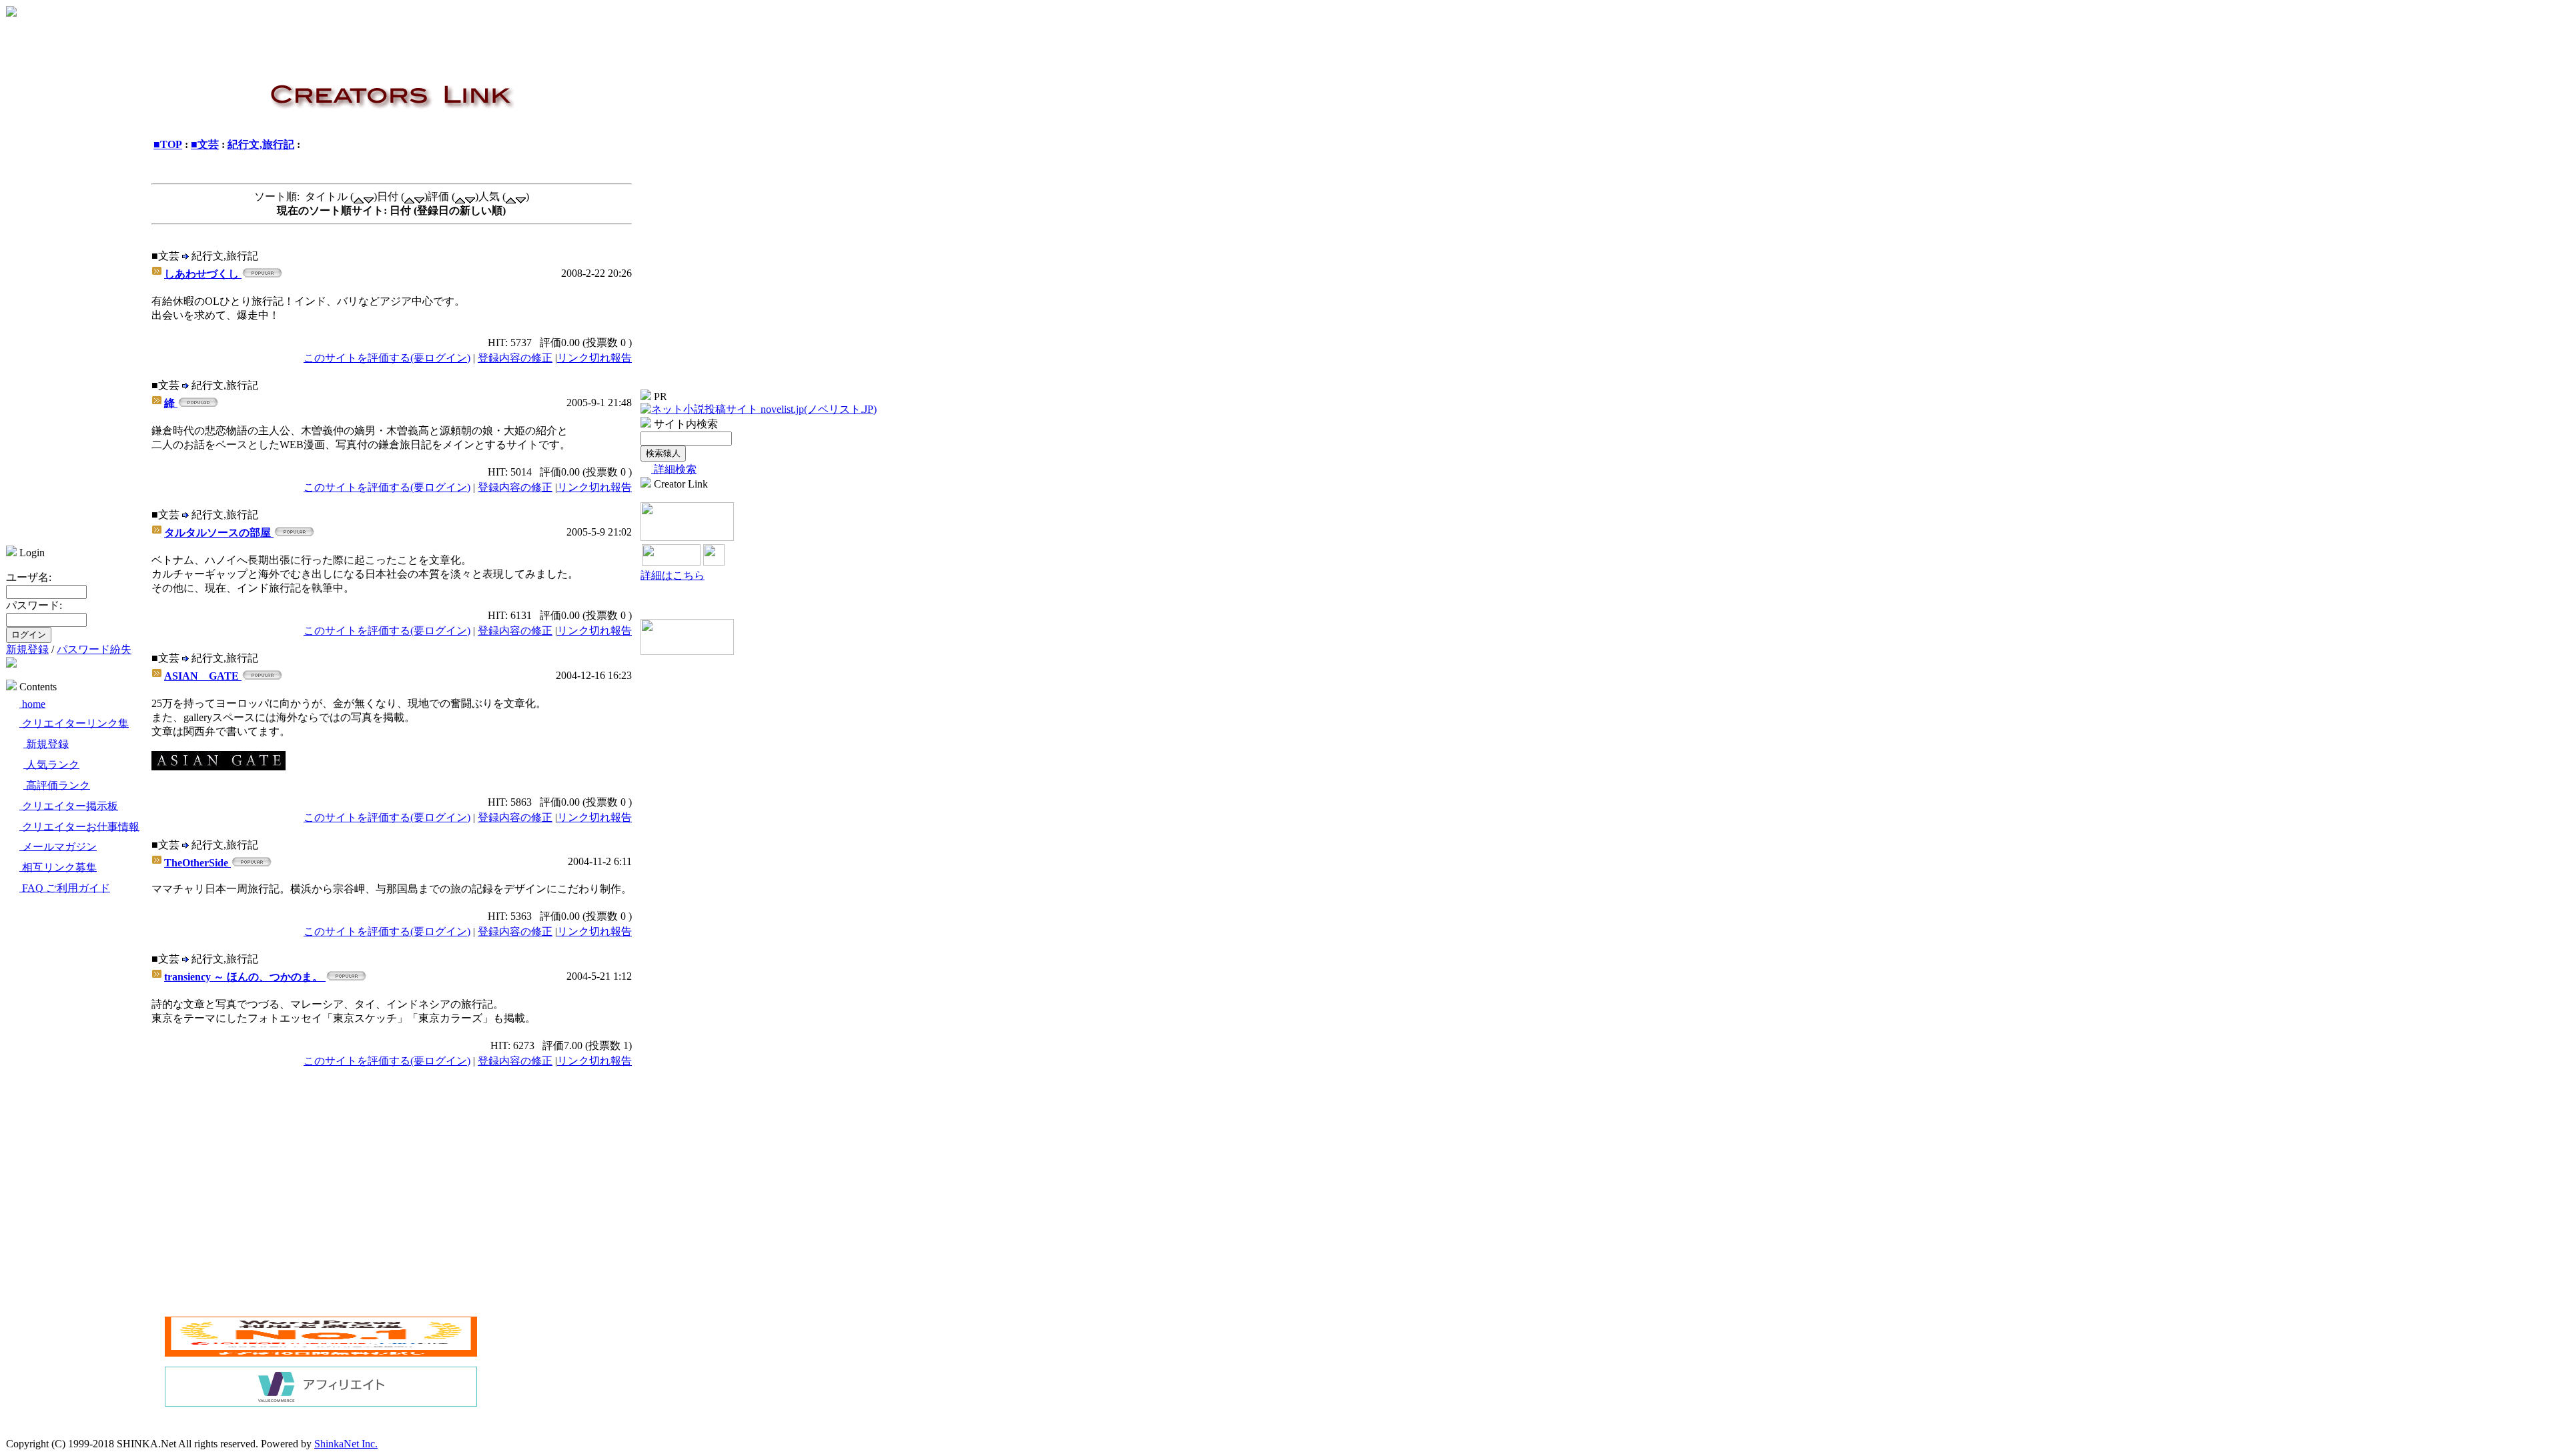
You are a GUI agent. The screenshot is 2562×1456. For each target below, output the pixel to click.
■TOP (168, 144)
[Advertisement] (277, 1214)
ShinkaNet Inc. (346, 1444)
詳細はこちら (673, 575)
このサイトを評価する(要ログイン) (387, 358)
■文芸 (205, 144)
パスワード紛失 (94, 649)
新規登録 (27, 649)
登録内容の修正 (515, 358)
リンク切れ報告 (594, 358)
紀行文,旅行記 (261, 144)
